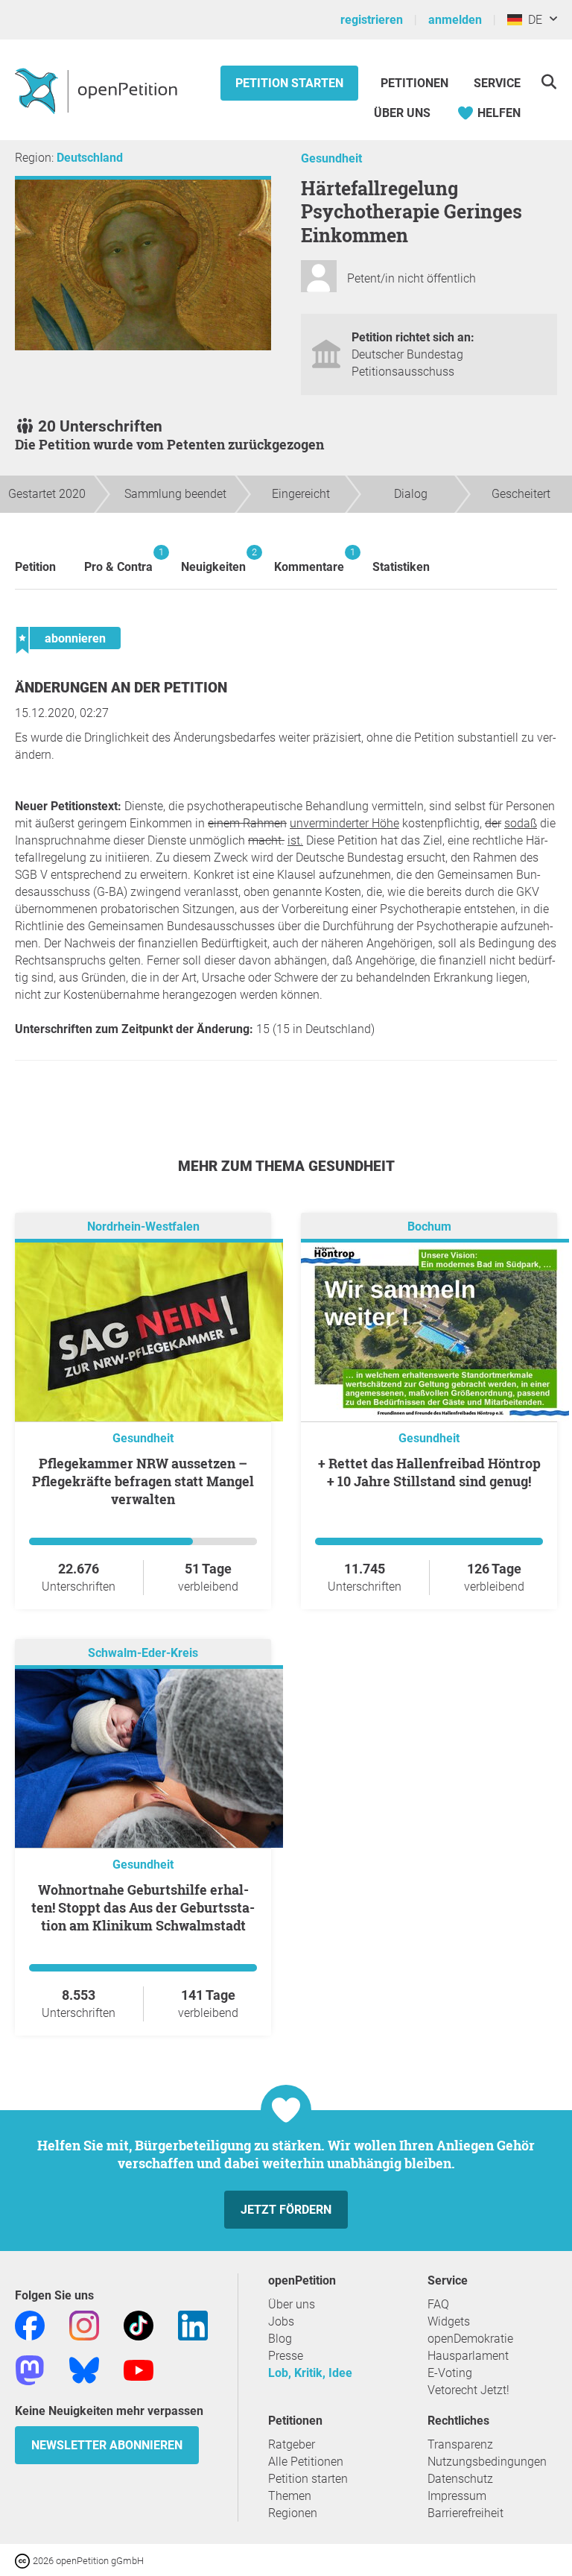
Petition (35, 567)
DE (532, 20)
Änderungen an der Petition (121, 688)
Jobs (281, 2321)
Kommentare (309, 560)
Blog (280, 2339)
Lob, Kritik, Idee (310, 2373)
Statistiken (401, 567)
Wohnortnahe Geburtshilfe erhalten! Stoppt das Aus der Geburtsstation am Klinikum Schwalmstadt (143, 1907)
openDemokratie (470, 2339)
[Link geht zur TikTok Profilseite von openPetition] (139, 2324)
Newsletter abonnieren (107, 2445)
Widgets (449, 2321)
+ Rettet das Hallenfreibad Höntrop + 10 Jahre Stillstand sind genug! (429, 1472)
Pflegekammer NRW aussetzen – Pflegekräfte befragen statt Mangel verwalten (143, 1481)
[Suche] (549, 82)
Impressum (457, 2496)
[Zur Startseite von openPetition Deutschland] (98, 90)
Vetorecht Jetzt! (468, 2390)
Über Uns (402, 113)
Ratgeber (292, 2444)
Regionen (293, 2513)
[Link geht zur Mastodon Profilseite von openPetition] (30, 2369)
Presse (286, 2356)
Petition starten (289, 83)
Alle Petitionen (306, 2462)
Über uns (292, 2304)
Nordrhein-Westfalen (143, 1227)
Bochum (429, 1227)
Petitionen (416, 83)
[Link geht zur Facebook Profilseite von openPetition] (30, 2324)
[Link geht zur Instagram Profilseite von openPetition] (84, 2324)
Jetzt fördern (286, 2210)
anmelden (455, 20)
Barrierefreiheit (465, 2513)
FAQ (438, 2304)
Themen (290, 2496)
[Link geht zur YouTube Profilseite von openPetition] (139, 2369)
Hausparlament (468, 2356)
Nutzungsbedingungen (487, 2462)
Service (497, 83)
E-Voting (450, 2373)
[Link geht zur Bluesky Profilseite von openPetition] (84, 2369)
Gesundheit (331, 158)
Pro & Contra (118, 560)
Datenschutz (460, 2479)
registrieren (372, 20)
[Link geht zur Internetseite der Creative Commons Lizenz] (24, 2560)
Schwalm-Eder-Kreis (143, 1653)
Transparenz (460, 2444)
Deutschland (90, 158)
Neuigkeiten (213, 560)
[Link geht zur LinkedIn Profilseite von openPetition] (193, 2324)
